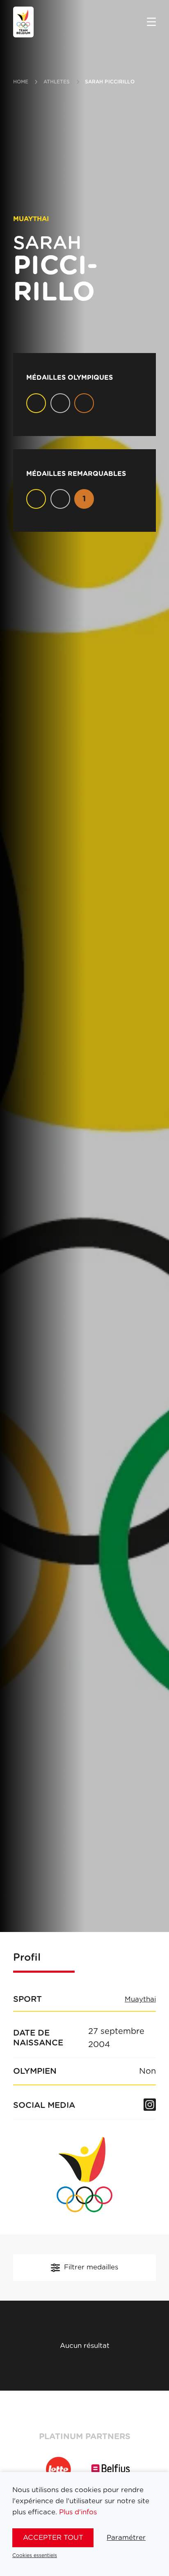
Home (21, 82)
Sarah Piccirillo (110, 82)
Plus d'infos (78, 2512)
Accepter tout (53, 2538)
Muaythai (140, 1999)
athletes (57, 82)
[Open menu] (151, 23)
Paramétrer (126, 2538)
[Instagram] (150, 2105)
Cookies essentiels (35, 2555)
